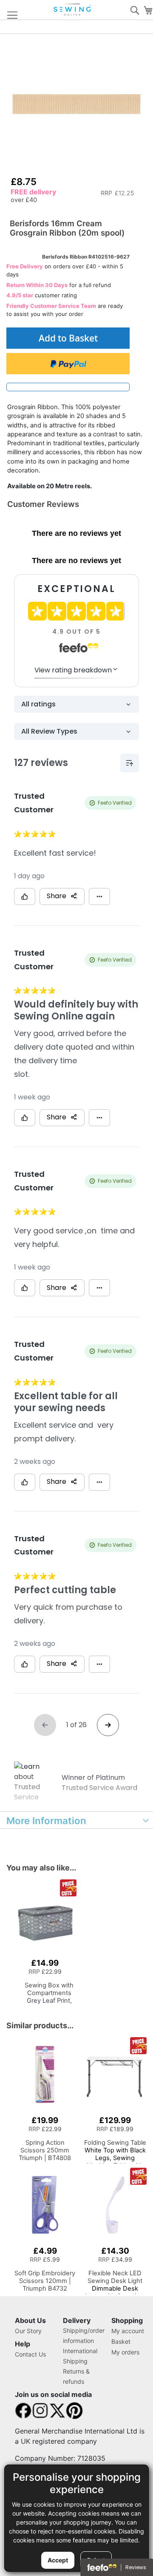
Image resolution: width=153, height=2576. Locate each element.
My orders (125, 2352)
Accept (58, 2560)
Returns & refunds (76, 2376)
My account (128, 2331)
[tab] (76, 1820)
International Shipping (80, 2356)
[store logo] (73, 10)
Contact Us (30, 2354)
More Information (46, 1820)
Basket (121, 2341)
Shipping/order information (84, 2335)
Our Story (28, 2331)
